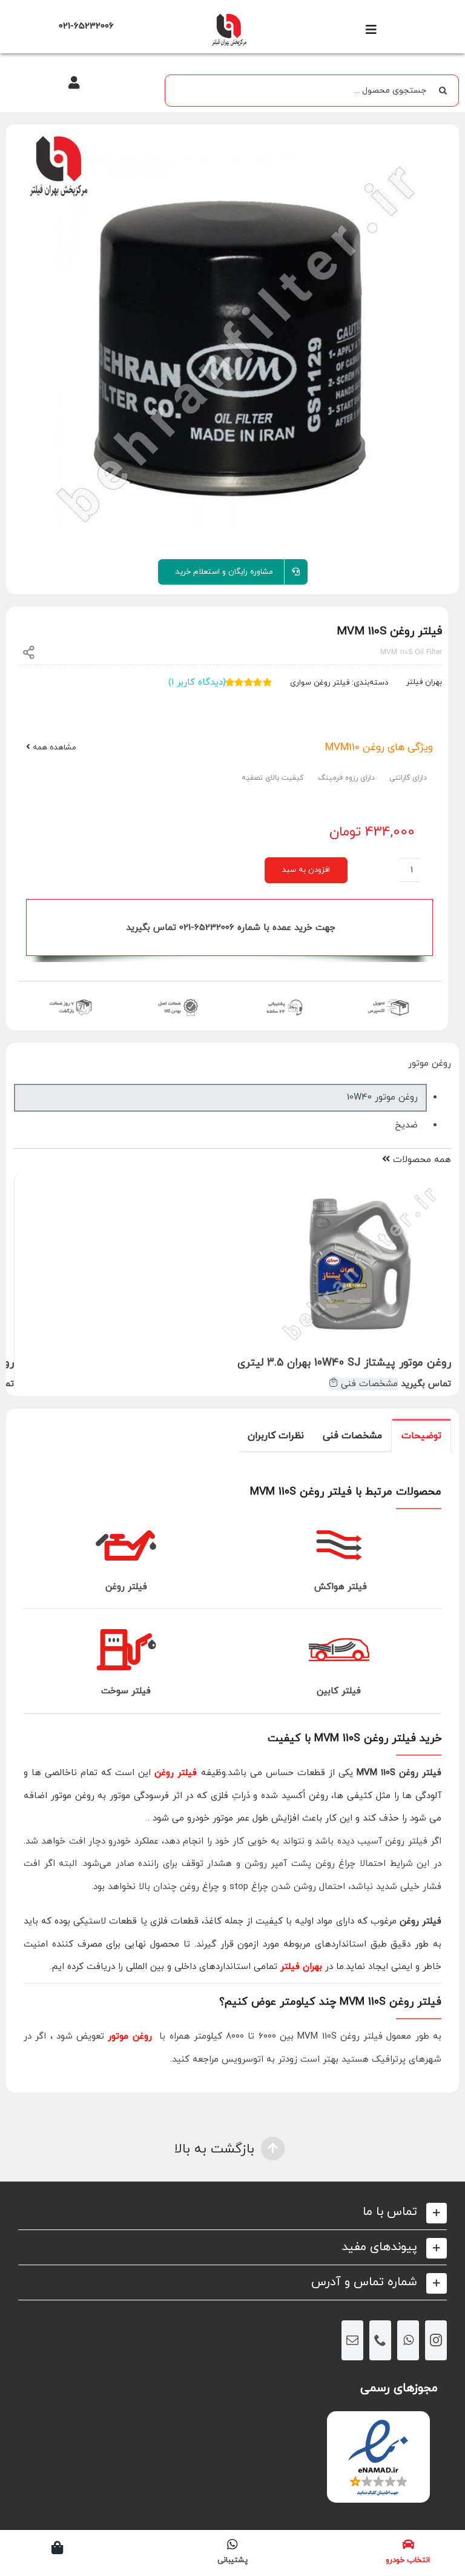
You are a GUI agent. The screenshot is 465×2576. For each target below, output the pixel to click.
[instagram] (436, 2340)
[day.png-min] (71, 998)
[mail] (352, 2340)
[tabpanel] (232, 1773)
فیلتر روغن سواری (320, 683)
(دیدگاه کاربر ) (197, 682)
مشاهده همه (53, 748)
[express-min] (389, 998)
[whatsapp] (408, 2340)
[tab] (421, 1435)
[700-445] (229, 17)
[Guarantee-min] (177, 998)
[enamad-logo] (378, 2422)
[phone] (380, 2340)
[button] (232, 2212)
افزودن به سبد (306, 870)
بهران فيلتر (424, 682)
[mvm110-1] (232, 340)
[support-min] (283, 998)
